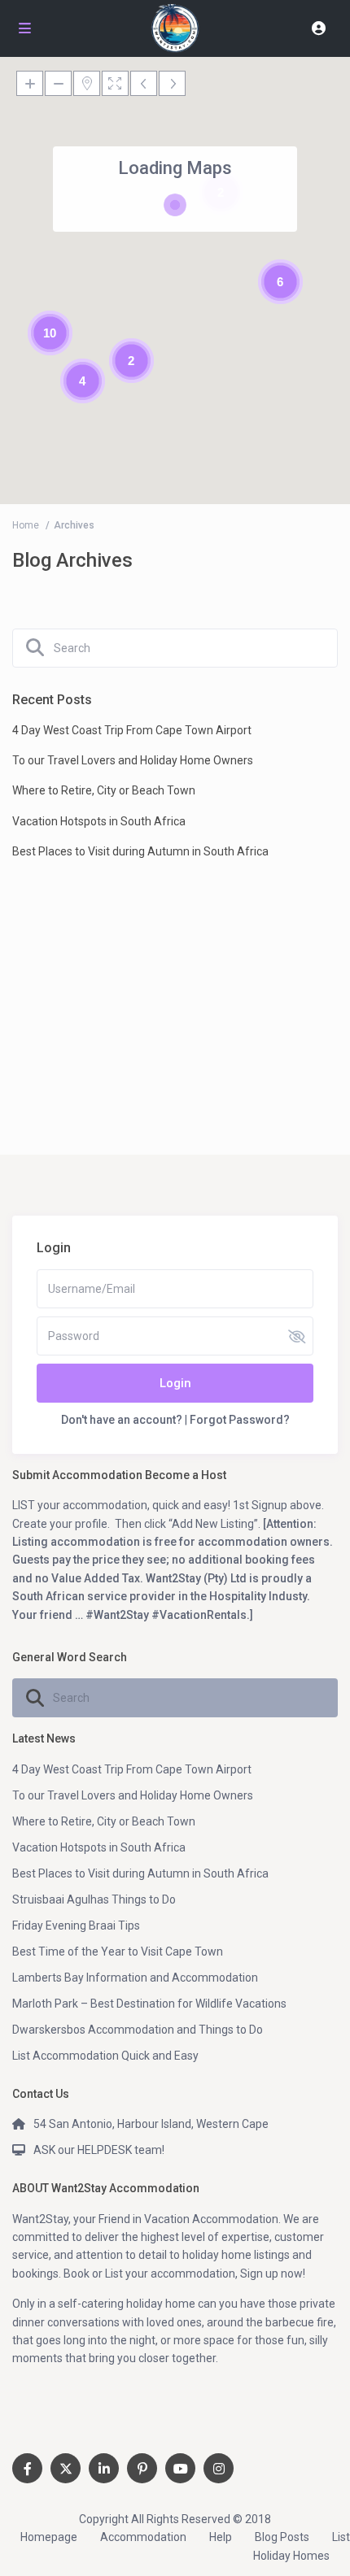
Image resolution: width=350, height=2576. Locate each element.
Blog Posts (282, 2537)
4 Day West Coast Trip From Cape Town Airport (132, 730)
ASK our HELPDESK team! (99, 2150)
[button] (300, 159)
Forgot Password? (240, 1420)
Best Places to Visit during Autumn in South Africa (140, 851)
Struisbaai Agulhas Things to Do (94, 1899)
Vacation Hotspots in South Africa (99, 821)
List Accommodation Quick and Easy (105, 2056)
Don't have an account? (122, 1420)
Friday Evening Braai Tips (76, 1925)
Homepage (49, 2537)
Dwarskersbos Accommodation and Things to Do (138, 2030)
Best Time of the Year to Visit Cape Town (118, 1952)
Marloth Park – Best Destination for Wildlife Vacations (149, 2004)
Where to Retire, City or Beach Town (104, 790)
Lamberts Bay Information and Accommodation (135, 1978)
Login (175, 1383)
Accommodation (143, 2537)
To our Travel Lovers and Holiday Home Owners (133, 760)
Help (221, 2537)
